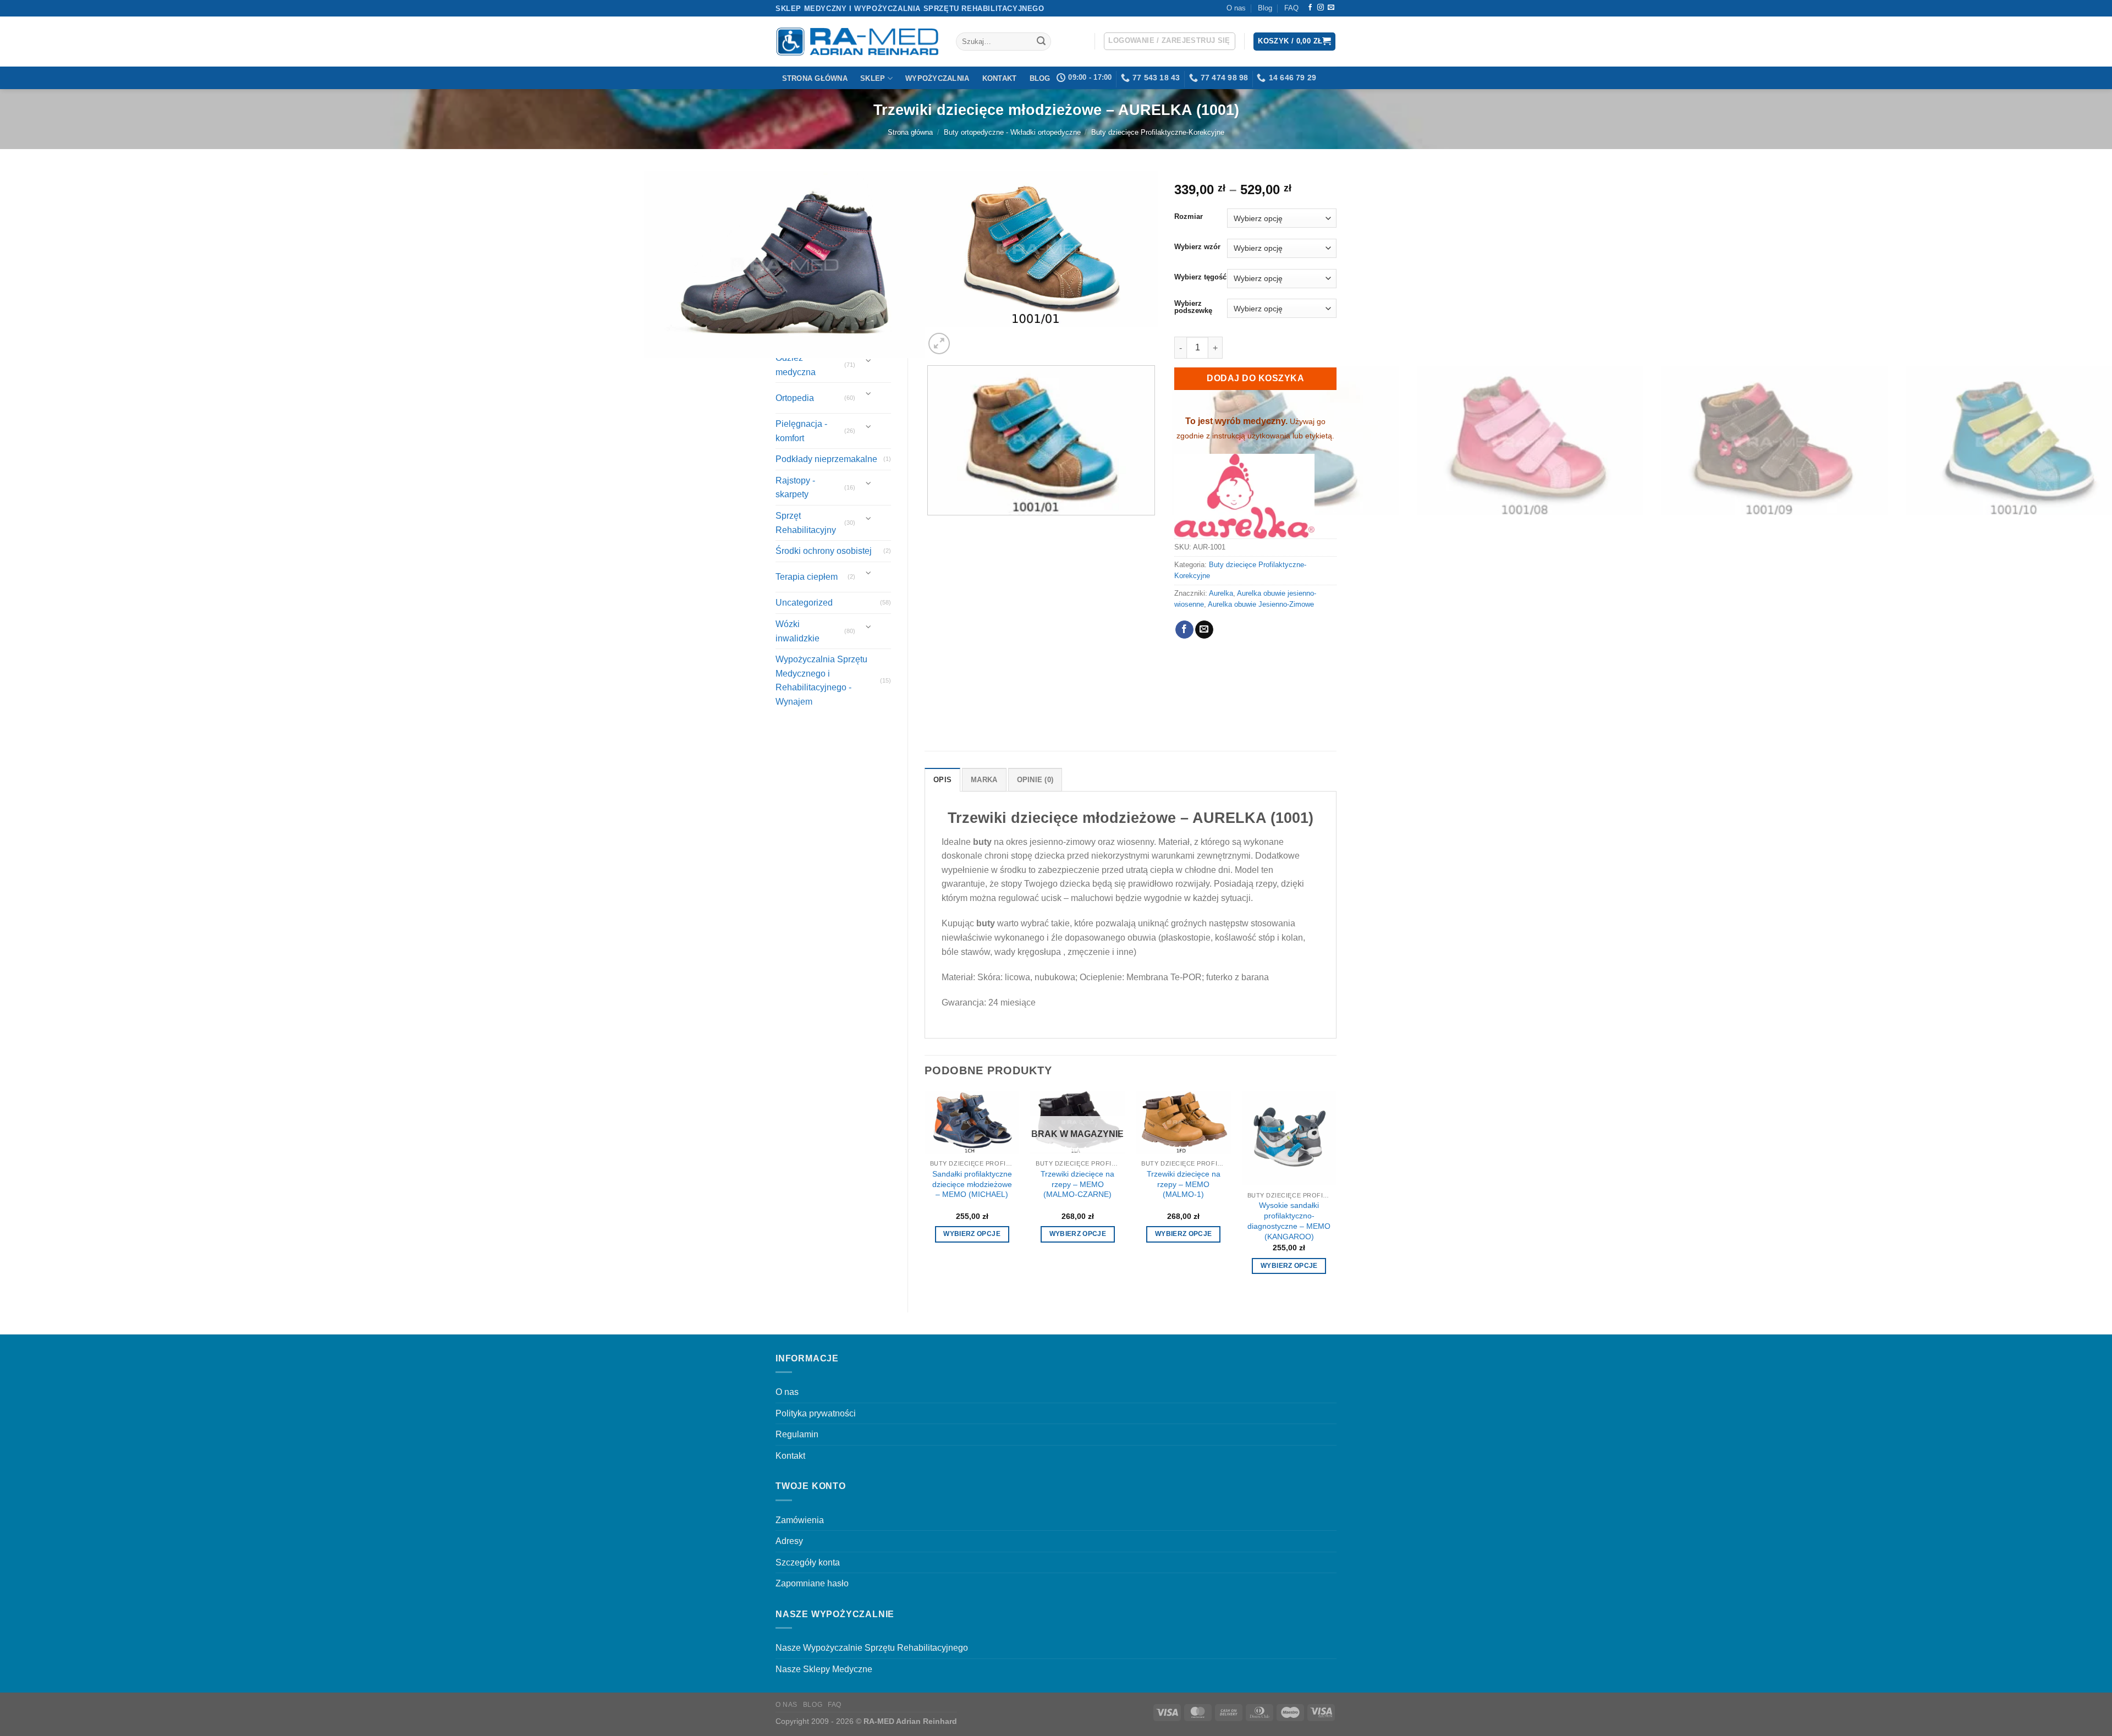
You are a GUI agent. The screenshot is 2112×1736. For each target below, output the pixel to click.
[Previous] (930, 715)
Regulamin (797, 1434)
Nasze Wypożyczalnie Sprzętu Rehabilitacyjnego (872, 1648)
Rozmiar (1189, 217)
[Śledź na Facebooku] (1310, 8)
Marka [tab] (984, 780)
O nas (1236, 8)
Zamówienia (800, 1520)
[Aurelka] (1244, 496)
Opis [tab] (942, 780)
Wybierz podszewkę (1193, 307)
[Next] (966, 337)
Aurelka (1221, 593)
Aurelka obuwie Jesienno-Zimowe (1261, 604)
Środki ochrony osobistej (824, 551)
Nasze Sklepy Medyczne (824, 1669)
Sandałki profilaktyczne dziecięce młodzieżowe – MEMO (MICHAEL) (972, 1184)
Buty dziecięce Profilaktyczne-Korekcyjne (1158, 132)
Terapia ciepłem (807, 577)
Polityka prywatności (816, 1413)
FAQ (1291, 8)
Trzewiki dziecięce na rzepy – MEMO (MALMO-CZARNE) (1077, 1184)
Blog (1265, 8)
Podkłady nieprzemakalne (826, 459)
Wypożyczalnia (937, 78)
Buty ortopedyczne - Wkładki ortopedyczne (1012, 132)
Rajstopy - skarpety (795, 488)
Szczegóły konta (808, 1562)
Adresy (789, 1541)
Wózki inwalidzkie (798, 631)
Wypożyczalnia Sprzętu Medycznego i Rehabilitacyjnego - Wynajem (821, 680)
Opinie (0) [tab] (1035, 780)
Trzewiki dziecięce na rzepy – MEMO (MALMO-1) (1184, 1184)
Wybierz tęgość (1200, 277)
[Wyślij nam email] (1331, 8)
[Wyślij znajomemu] (1204, 630)
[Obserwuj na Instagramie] (1321, 8)
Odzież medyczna (796, 365)
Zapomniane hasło (812, 1583)
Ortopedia (795, 398)
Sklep (873, 78)
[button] (1170, 41)
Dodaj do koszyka (1255, 378)
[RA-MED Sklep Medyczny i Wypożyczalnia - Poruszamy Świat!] (857, 42)
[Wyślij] (1041, 42)
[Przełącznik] (869, 361)
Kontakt (1000, 78)
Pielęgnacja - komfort (801, 431)
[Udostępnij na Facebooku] (1184, 630)
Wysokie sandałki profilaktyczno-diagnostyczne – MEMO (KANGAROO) (1289, 1221)
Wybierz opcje (972, 1234)
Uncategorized (804, 603)
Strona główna (815, 78)
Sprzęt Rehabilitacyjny (806, 523)
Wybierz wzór (1197, 247)
